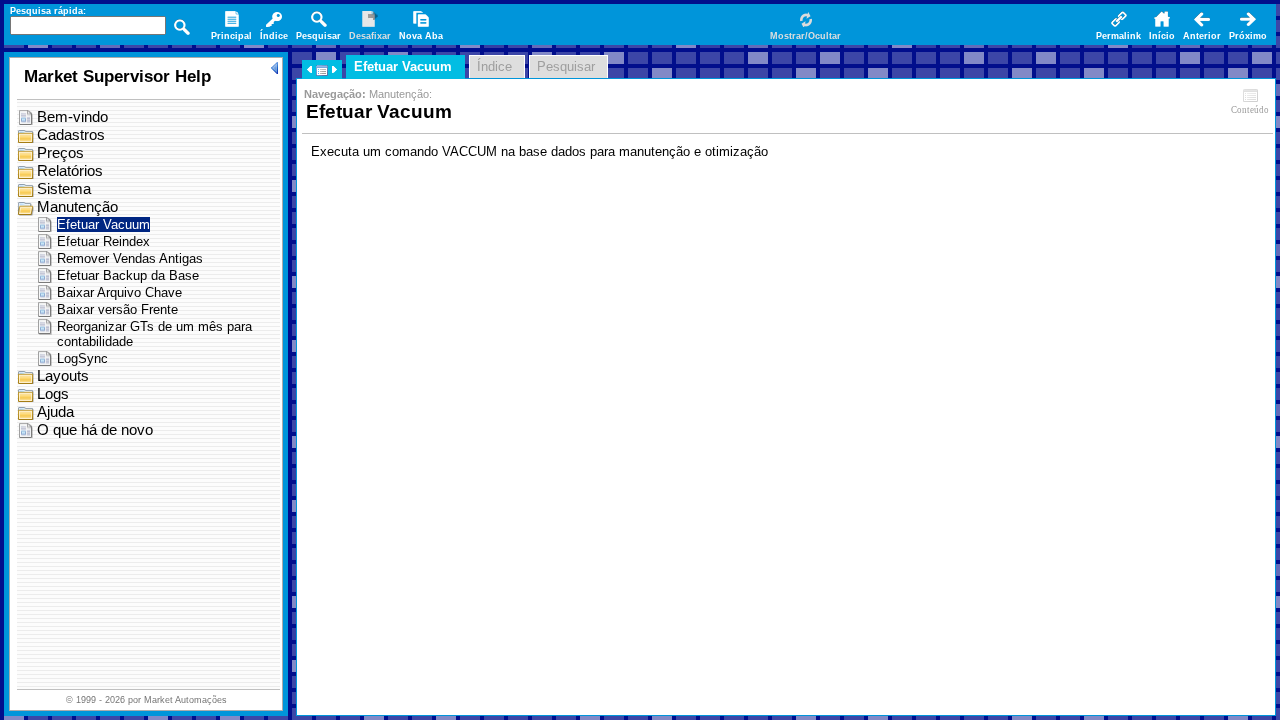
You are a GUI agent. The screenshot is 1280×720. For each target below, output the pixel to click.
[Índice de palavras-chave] (274, 27)
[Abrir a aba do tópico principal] (232, 27)
